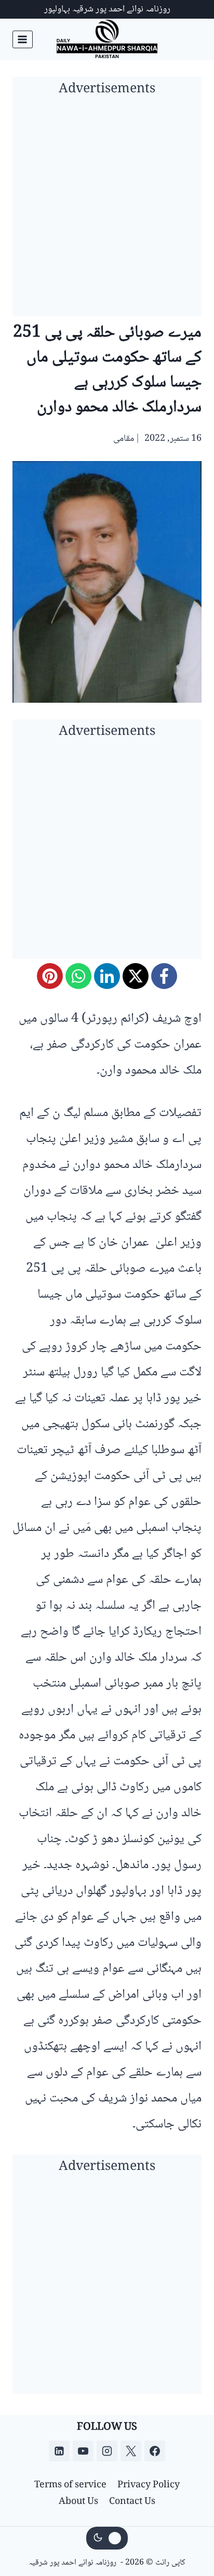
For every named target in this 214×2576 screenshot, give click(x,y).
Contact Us (132, 2502)
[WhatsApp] (78, 976)
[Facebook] (164, 976)
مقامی (124, 439)
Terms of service (70, 2485)
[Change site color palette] (107, 2538)
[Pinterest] (50, 976)
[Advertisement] (107, 210)
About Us (78, 2502)
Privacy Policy (149, 2485)
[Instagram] (107, 2451)
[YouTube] (83, 2451)
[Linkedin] (59, 2451)
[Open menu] (23, 39)
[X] (136, 976)
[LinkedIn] (107, 976)
